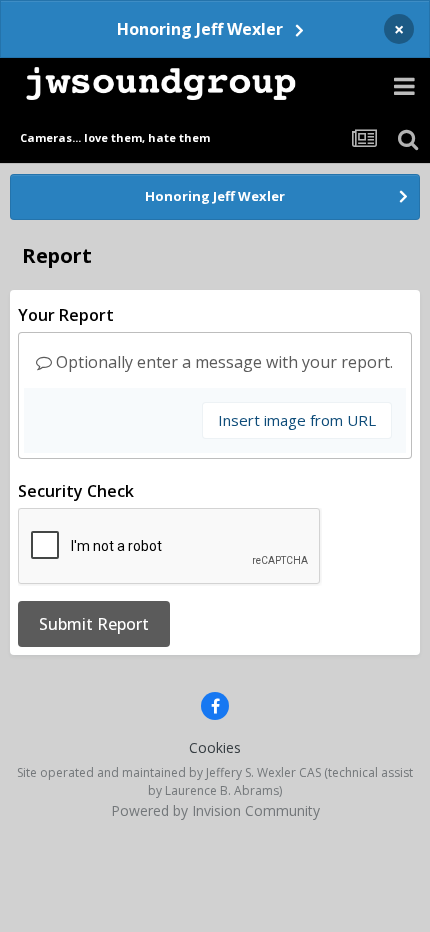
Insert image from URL (297, 420)
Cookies (215, 747)
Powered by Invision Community (215, 810)
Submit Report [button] (94, 624)
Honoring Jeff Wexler (200, 29)
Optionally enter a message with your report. (222, 362)
